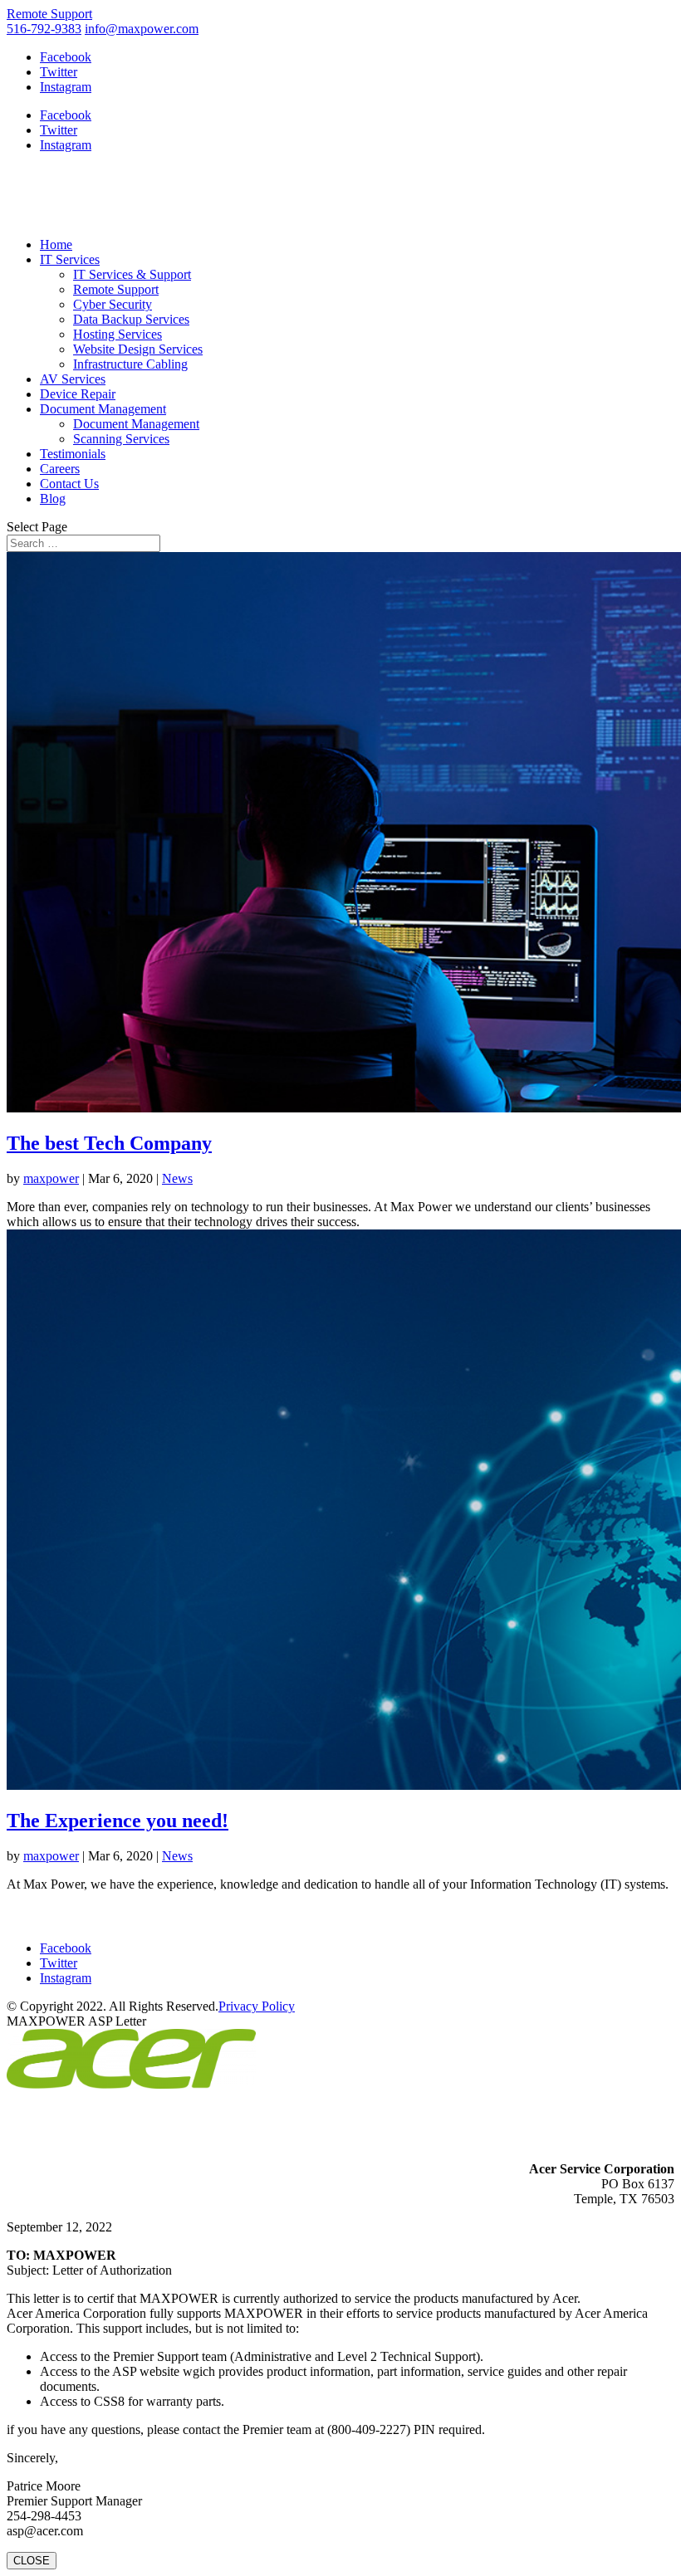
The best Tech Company (109, 1143)
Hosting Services (118, 334)
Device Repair (78, 394)
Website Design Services (138, 349)
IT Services (70, 259)
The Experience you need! (118, 1821)
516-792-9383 (44, 29)
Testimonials (73, 454)
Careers (60, 469)
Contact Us (69, 484)
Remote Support (49, 14)
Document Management (103, 409)
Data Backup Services (131, 319)
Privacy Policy (257, 2006)
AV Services (73, 379)
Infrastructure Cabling (130, 364)
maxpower (51, 1178)
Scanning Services (121, 439)
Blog (53, 499)
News (177, 1178)
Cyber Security (113, 304)
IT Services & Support (132, 274)
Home (56, 244)
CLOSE (32, 2561)
